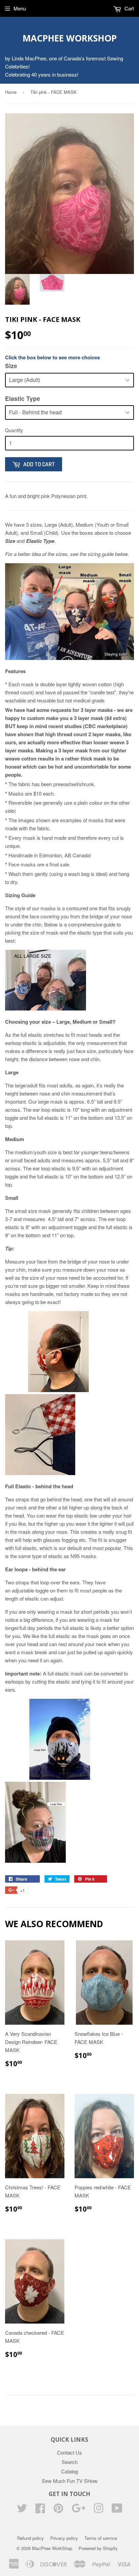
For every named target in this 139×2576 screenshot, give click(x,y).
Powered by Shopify (98, 2548)
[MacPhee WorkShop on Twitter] (22, 2510)
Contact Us (69, 2452)
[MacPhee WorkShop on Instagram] (99, 2510)
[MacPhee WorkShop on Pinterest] (58, 2510)
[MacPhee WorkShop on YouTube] (117, 2510)
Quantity (14, 430)
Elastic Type (23, 398)
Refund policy (31, 2538)
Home (11, 92)
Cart (129, 8)
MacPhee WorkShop (70, 38)
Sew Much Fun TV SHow (70, 2481)
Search (70, 2462)
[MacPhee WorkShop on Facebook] (40, 2510)
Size (11, 366)
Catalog (69, 2471)
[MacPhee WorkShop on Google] (78, 2510)
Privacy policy (64, 2538)
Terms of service (101, 2538)
